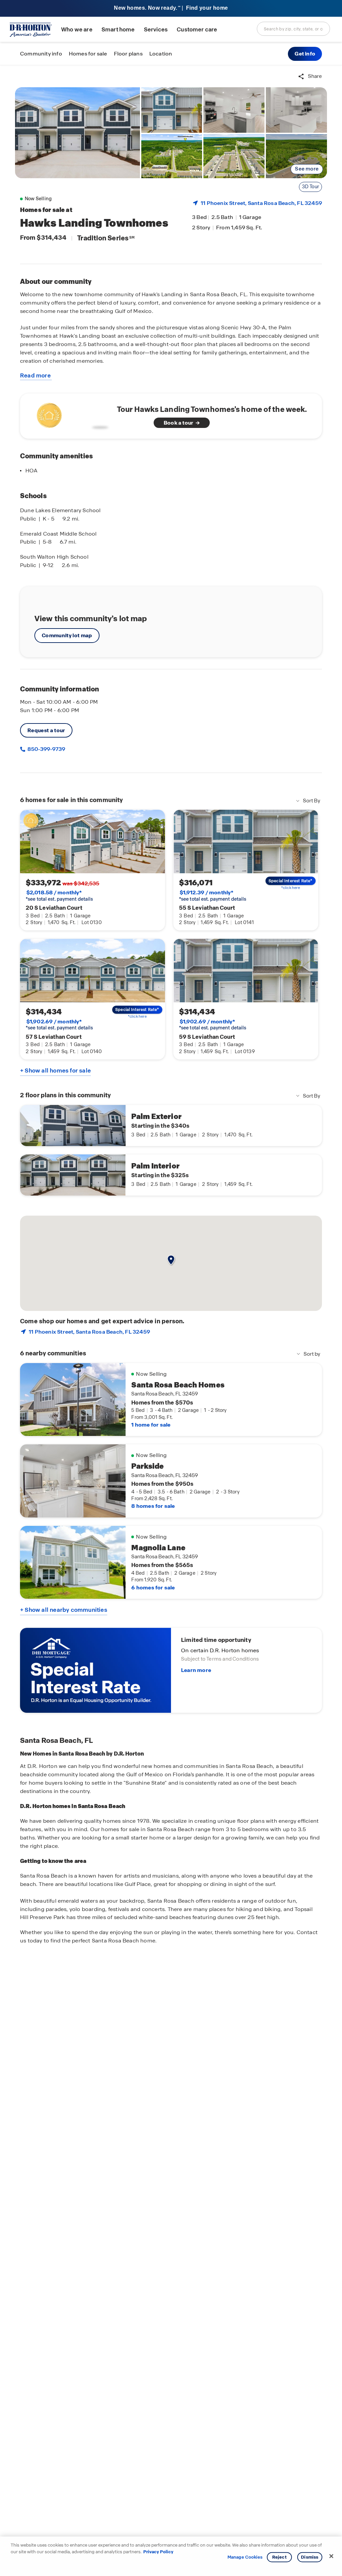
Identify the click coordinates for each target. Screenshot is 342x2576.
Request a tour (46, 730)
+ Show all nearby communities (64, 1610)
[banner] (171, 9)
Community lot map (67, 635)
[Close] (331, 2556)
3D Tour (310, 187)
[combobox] (293, 29)
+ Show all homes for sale (55, 1071)
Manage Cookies (245, 2557)
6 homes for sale (153, 1588)
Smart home (118, 30)
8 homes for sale (153, 1506)
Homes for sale (88, 54)
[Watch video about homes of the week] (71, 414)
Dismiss (310, 2557)
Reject (279, 2557)
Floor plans (128, 54)
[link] (77, 133)
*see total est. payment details (59, 896)
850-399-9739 (46, 749)
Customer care (197, 30)
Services (156, 30)
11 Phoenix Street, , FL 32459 (261, 203)
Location (161, 54)
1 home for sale (151, 1425)
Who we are (77, 30)
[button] (305, 54)
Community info (41, 54)
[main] (171, 1321)
